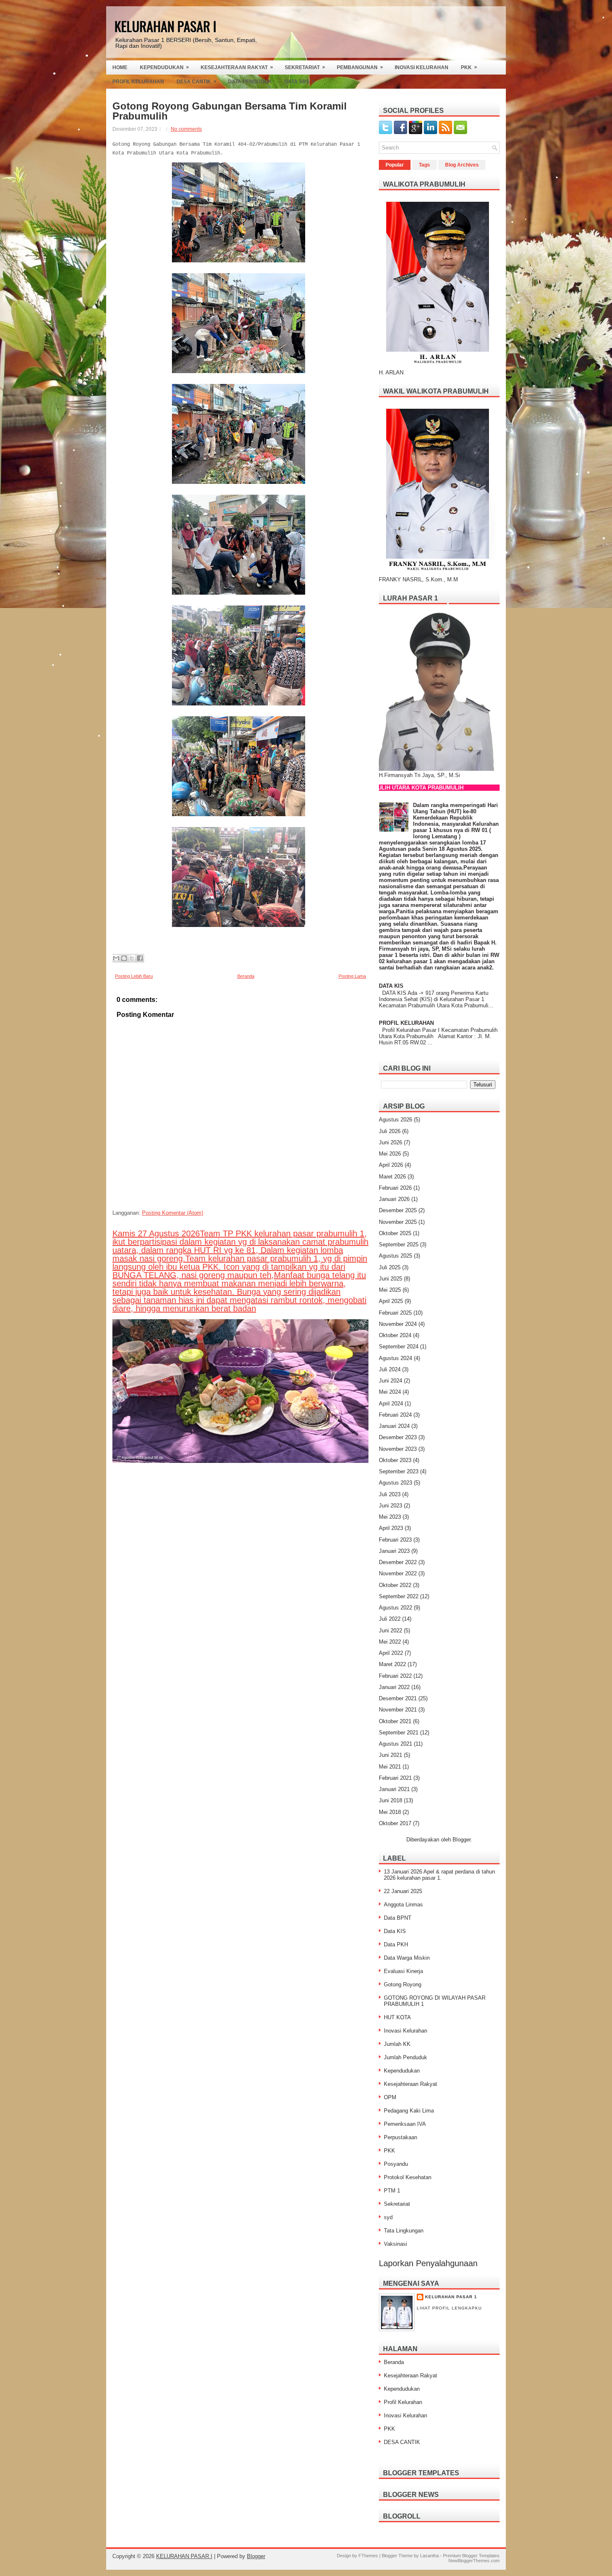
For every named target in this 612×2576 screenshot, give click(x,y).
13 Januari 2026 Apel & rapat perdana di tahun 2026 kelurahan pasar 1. (439, 1875)
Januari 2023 (394, 1551)
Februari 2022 (395, 1676)
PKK (469, 67)
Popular (395, 165)
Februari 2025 (395, 1313)
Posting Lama (352, 976)
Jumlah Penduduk (406, 2057)
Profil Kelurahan (138, 82)
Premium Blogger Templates (471, 2556)
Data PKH (396, 1944)
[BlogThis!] (124, 958)
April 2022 (391, 1653)
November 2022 (398, 1573)
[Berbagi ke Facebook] (140, 958)
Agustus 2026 (396, 1120)
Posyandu (396, 2164)
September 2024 (399, 1347)
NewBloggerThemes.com (474, 2561)
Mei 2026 (390, 1154)
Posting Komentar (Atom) (173, 1213)
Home (120, 67)
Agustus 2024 (396, 1358)
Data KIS (395, 1931)
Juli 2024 (390, 1369)
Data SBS (300, 81)
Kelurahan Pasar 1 (451, 2297)
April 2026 (391, 1165)
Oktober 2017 (395, 1823)
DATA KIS (391, 986)
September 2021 (399, 1733)
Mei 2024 (390, 1392)
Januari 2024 (394, 1426)
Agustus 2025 (396, 1256)
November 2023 (398, 1449)
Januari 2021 (394, 1789)
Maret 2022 (392, 1664)
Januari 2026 (394, 1199)
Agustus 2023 (396, 1483)
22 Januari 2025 (403, 1891)
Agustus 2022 (396, 1608)
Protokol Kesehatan (408, 2177)
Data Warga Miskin (407, 1958)
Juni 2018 (391, 1800)
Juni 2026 (391, 1142)
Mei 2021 (390, 1767)
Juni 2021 (391, 1755)
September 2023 (399, 1471)
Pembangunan (360, 67)
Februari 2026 (395, 1188)
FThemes (368, 2556)
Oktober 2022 (395, 1585)
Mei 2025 (390, 1290)
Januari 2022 (394, 1687)
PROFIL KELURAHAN (406, 1023)
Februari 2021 (395, 1778)
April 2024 (391, 1404)
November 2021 (398, 1710)
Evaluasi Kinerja (403, 1971)
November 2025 (398, 1222)
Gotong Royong (403, 1984)
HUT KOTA (397, 2017)
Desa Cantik (197, 81)
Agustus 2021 (396, 1744)
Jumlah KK (397, 2044)
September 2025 (399, 1244)
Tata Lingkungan (404, 2231)
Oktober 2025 (395, 1233)
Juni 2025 (391, 1279)
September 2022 (399, 1596)
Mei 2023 (390, 1517)
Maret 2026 (392, 1177)
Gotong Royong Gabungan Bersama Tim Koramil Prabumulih (230, 111)
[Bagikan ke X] (132, 958)
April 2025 (391, 1301)
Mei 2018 (390, 1812)
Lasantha (429, 2556)
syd (388, 2217)
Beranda (246, 976)
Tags (424, 165)
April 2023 (391, 1528)
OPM (390, 2097)
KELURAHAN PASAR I (165, 26)
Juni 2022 (391, 1631)
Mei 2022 (390, 1642)
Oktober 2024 (395, 1335)
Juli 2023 (390, 1494)
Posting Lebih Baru (134, 976)
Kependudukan (164, 67)
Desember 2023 (398, 1437)
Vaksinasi (396, 2244)
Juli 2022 (390, 1619)
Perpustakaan (401, 2137)
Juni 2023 (391, 1506)
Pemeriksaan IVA (405, 2124)
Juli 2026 (390, 1131)
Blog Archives (462, 165)
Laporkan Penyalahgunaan (428, 2263)
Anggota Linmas (403, 1905)
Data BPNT (398, 1918)
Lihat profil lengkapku (449, 2308)
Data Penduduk (250, 82)
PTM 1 (392, 2191)
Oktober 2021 (395, 1721)
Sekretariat (305, 67)
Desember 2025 (398, 1210)
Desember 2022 (398, 1562)
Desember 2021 (398, 1698)
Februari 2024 (395, 1415)
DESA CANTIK (402, 2442)
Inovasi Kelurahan (422, 67)
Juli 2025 (390, 1267)
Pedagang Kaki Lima (409, 2111)
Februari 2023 (395, 1540)
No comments (186, 129)
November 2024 (398, 1324)
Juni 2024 (391, 1381)
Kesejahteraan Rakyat (237, 67)
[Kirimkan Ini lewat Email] (116, 958)
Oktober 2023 (395, 1460)
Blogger (461, 1840)
